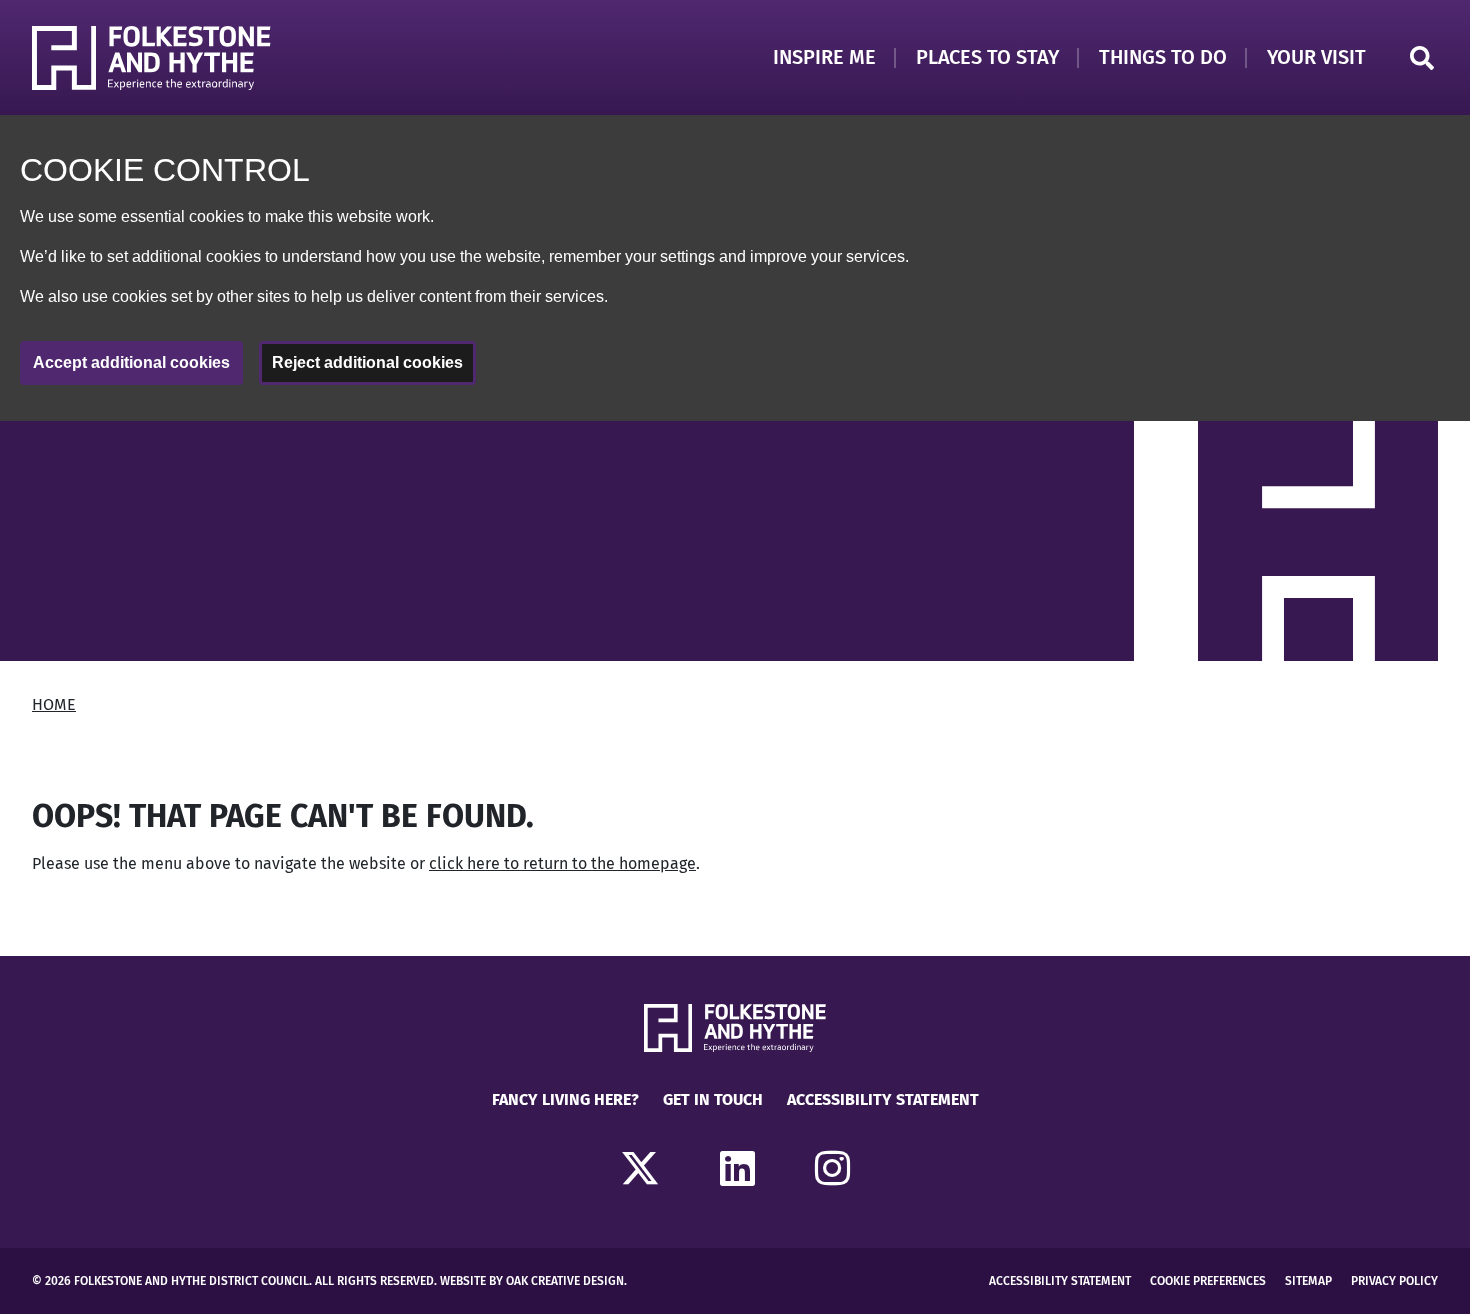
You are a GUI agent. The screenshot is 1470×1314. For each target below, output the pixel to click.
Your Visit (1316, 57)
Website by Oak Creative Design (532, 1281)
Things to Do (1163, 57)
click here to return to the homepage (562, 863)
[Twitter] (640, 1170)
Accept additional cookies (131, 362)
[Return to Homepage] (151, 58)
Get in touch (713, 1099)
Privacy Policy (1394, 1281)
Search (1422, 58)
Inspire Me (824, 57)
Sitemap (1308, 1281)
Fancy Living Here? (565, 1099)
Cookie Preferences (1208, 1281)
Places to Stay (987, 57)
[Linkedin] (737, 1170)
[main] (735, 688)
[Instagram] (832, 1170)
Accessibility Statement (883, 1099)
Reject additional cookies (367, 362)
